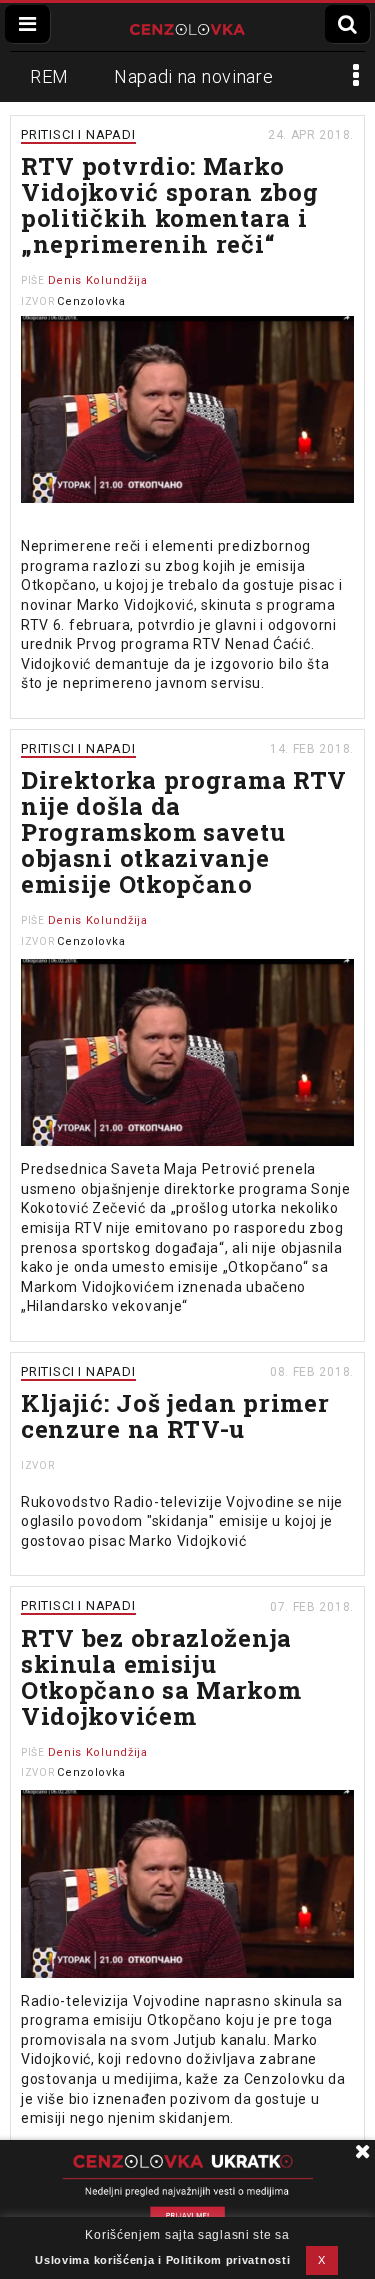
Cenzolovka (91, 301)
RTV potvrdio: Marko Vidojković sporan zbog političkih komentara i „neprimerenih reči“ (169, 205)
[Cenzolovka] (187, 27)
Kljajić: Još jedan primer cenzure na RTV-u (175, 1416)
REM (49, 76)
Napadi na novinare (194, 76)
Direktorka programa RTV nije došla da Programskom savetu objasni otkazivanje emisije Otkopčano (184, 832)
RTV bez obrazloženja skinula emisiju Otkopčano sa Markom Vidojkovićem (161, 1677)
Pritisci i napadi (78, 134)
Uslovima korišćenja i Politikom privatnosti (162, 2260)
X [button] (322, 2260)
